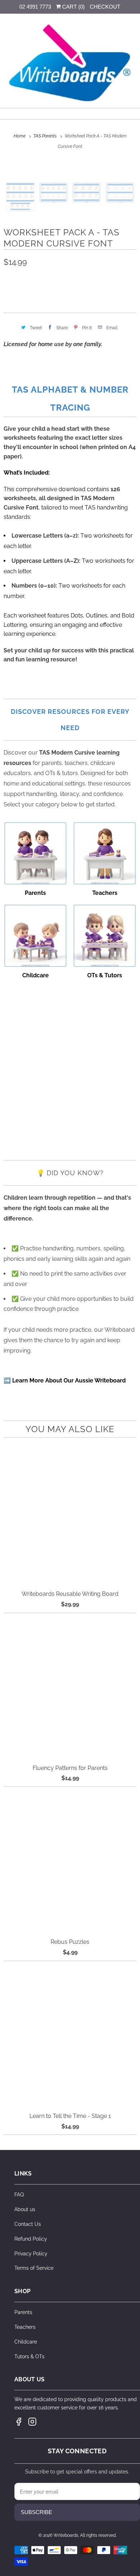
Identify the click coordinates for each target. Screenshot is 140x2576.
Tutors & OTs (29, 2357)
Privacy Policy (31, 2254)
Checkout (105, 7)
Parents (23, 2312)
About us (25, 2209)
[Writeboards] (70, 64)
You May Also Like (70, 1429)
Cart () (73, 7)
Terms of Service (34, 2268)
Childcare (26, 2342)
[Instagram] (32, 2422)
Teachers (25, 2327)
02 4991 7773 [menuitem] (35, 7)
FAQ (19, 2195)
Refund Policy (31, 2239)
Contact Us (28, 2224)
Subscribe (36, 2512)
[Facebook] (19, 2422)
